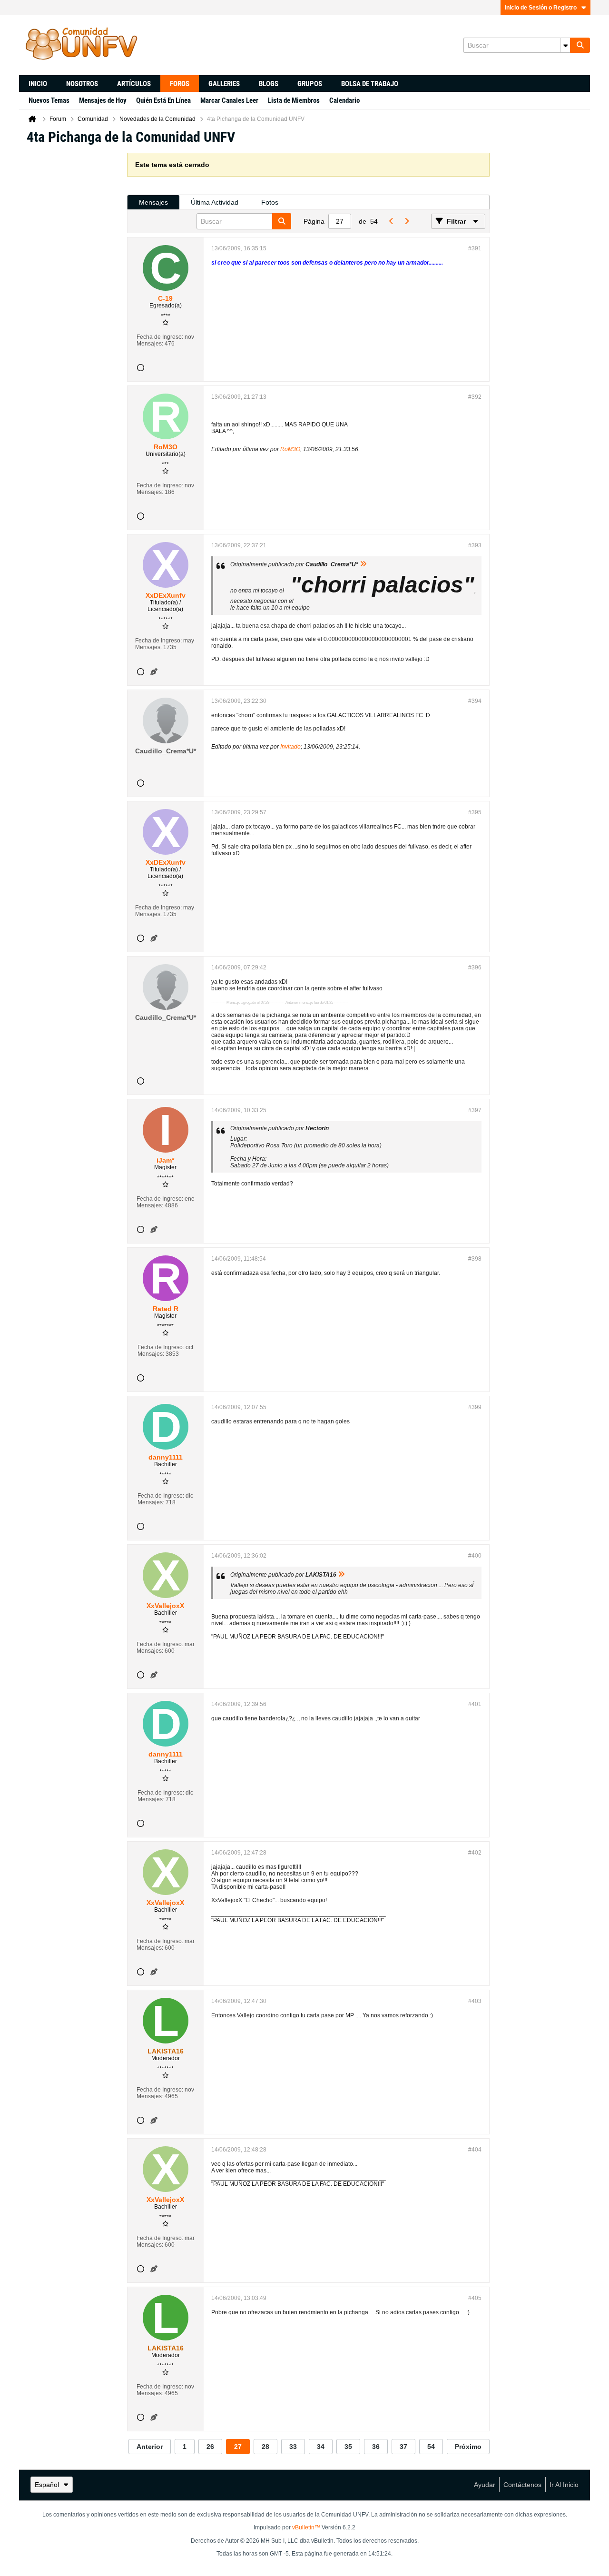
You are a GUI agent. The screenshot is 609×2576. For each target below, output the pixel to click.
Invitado (290, 747)
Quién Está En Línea (163, 100)
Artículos (134, 84)
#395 (475, 812)
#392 (475, 397)
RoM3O (290, 449)
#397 (475, 1110)
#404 (475, 2150)
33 (293, 2447)
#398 (475, 1259)
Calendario (344, 100)
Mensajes (153, 202)
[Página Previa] (391, 221)
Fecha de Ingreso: (160, 337)
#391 (475, 248)
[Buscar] (580, 45)
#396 (475, 967)
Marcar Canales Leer (229, 100)
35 (348, 2447)
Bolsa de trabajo (370, 84)
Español (47, 2485)
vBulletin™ (306, 2527)
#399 (475, 1407)
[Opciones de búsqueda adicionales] (565, 45)
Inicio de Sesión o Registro (541, 8)
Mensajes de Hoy (103, 100)
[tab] (153, 202)
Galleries (224, 84)
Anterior (150, 2447)
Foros (180, 84)
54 (431, 2447)
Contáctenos (522, 2485)
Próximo (468, 2447)
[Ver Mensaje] (363, 564)
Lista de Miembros (294, 100)
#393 (475, 545)
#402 (475, 1853)
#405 (475, 2298)
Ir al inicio (564, 2485)
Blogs (269, 84)
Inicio (38, 84)
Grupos (310, 84)
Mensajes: (150, 344)
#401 (475, 1704)
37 (403, 2447)
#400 (475, 1556)
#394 (475, 701)
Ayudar (485, 2485)
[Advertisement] (73, 296)
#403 (475, 2001)
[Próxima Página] (406, 221)
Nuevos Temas (49, 100)
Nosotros (82, 84)
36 (376, 2447)
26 (210, 2447)
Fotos (270, 202)
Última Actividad (215, 202)
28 (265, 2447)
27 (238, 2447)
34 (321, 2447)
